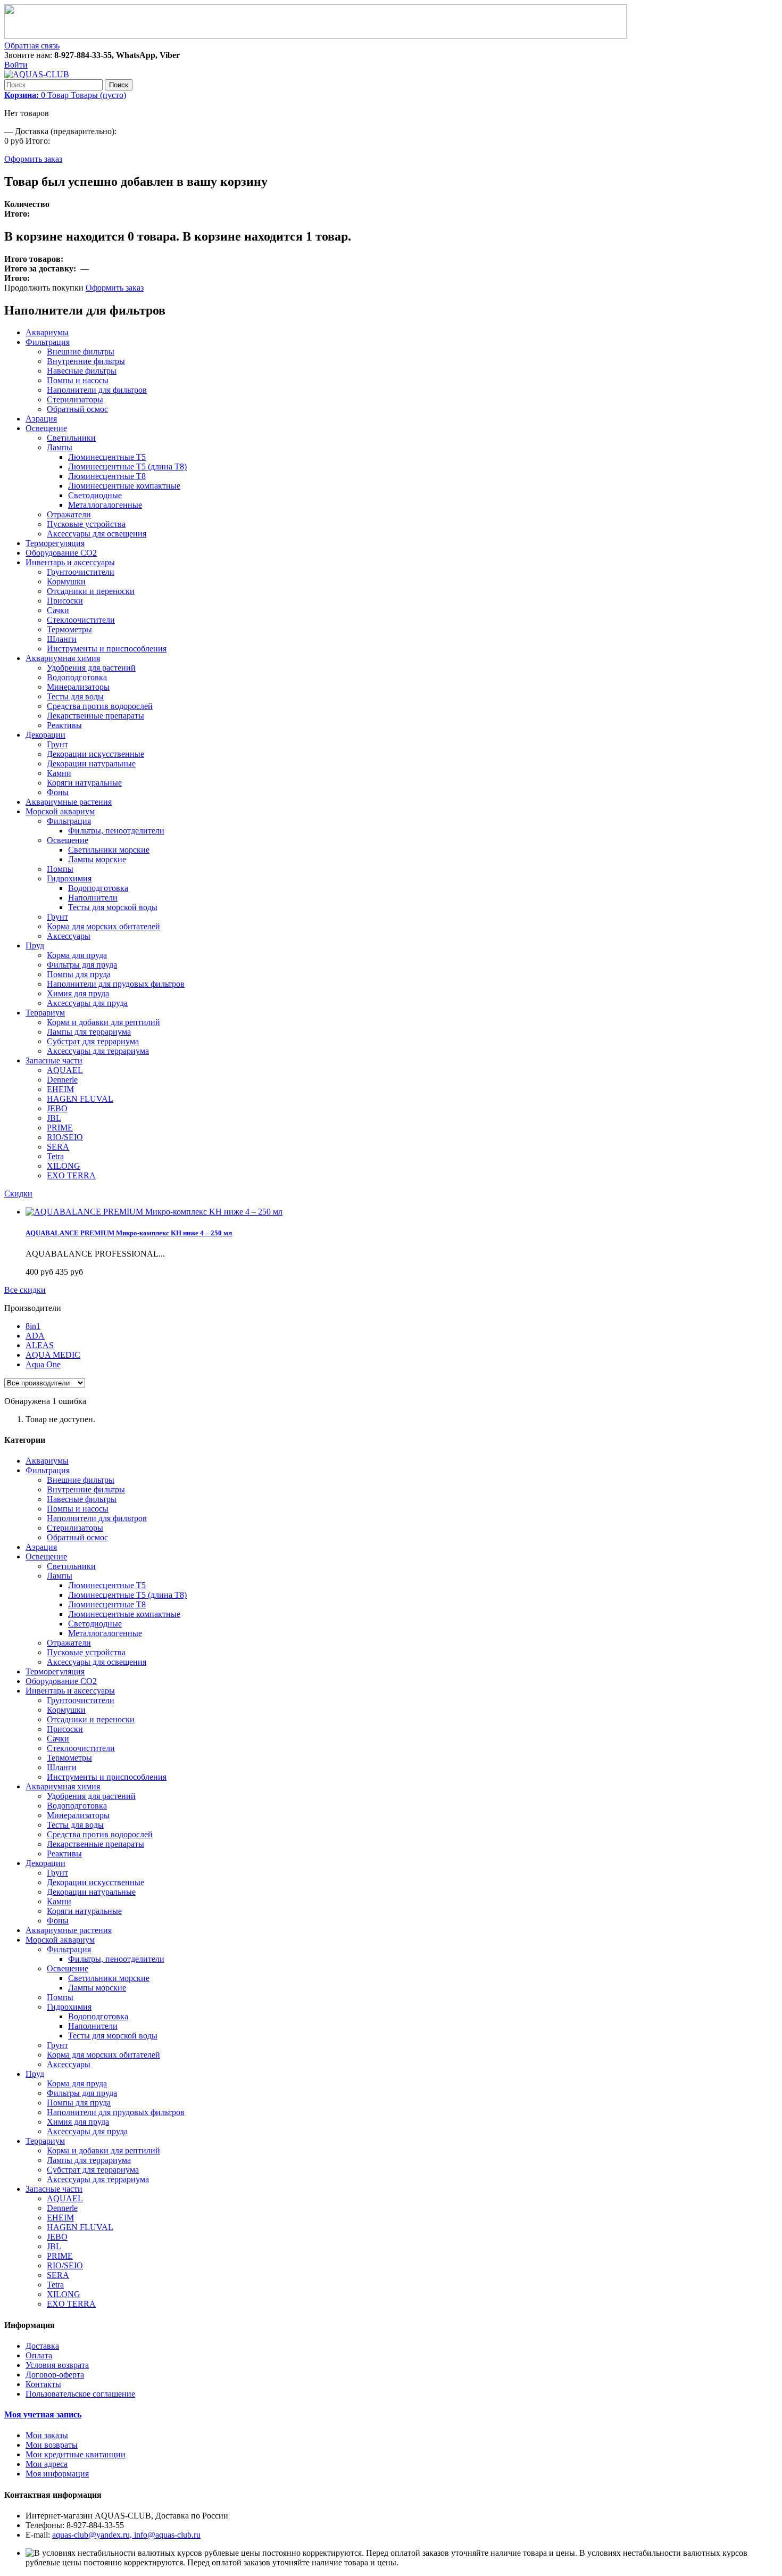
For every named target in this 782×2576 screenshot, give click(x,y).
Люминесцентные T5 (107, 457)
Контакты (43, 2384)
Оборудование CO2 (61, 553)
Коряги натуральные (84, 783)
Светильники (71, 438)
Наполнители (93, 898)
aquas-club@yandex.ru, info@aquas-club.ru (126, 2535)
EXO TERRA (71, 1175)
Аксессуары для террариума (98, 1051)
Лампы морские (97, 859)
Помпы (60, 869)
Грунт (57, 744)
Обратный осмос (77, 409)
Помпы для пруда (79, 974)
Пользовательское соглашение (80, 2394)
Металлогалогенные (105, 505)
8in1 (33, 1326)
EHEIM (60, 1089)
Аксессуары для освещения (97, 534)
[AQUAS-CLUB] (37, 74)
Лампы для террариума (89, 1032)
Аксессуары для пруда (87, 1003)
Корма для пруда (77, 955)
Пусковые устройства (86, 524)
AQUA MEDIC (53, 1355)
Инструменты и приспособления (107, 649)
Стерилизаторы (75, 399)
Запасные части (54, 1060)
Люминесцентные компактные (124, 486)
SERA (58, 1147)
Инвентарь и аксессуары (70, 562)
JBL (54, 1118)
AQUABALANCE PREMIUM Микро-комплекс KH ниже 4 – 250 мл (129, 1233)
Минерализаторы (78, 687)
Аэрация (41, 419)
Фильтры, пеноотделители (116, 831)
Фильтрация (48, 342)
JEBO (57, 1108)
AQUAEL (65, 1070)
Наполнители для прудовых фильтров (116, 984)
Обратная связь (32, 46)
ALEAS (40, 1345)
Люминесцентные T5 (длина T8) (127, 467)
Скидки (18, 1194)
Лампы (60, 447)
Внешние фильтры (81, 352)
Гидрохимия (69, 878)
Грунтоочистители (81, 572)
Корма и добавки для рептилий (103, 1022)
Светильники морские (109, 850)
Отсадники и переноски (91, 591)
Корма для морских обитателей (103, 926)
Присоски (65, 601)
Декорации (45, 735)
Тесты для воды (75, 696)
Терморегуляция (55, 543)
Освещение (46, 428)
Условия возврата (57, 2365)
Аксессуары (69, 936)
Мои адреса (47, 2464)
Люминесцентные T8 (107, 476)
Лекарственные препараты (95, 716)
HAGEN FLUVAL (80, 1099)
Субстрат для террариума (93, 1041)
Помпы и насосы (78, 380)
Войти (16, 65)
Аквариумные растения (69, 802)
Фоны (58, 792)
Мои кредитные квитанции (76, 2454)
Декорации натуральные (91, 763)
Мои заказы (47, 2435)
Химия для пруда (78, 993)
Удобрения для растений (91, 668)
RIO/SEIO (65, 1137)
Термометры (69, 629)
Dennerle (62, 1080)
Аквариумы (47, 332)
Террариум (45, 1013)
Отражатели (69, 514)
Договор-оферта (55, 2375)
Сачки (58, 610)
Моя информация (57, 2474)
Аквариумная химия (63, 658)
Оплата (39, 2355)
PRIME (60, 1128)
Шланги (62, 639)
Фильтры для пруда (82, 965)
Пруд (35, 946)
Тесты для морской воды (113, 907)
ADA (35, 1336)
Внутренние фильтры (86, 361)
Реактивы (64, 725)
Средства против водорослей (100, 706)
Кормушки (66, 581)
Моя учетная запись (43, 2414)
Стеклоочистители (81, 620)
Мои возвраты (52, 2445)
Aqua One (43, 1364)
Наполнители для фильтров (97, 390)
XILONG (64, 1166)
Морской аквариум (60, 811)
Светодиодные (95, 495)
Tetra (55, 1156)
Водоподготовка (77, 677)
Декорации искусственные (95, 754)
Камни (59, 773)
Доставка (42, 2346)
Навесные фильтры (82, 371)
